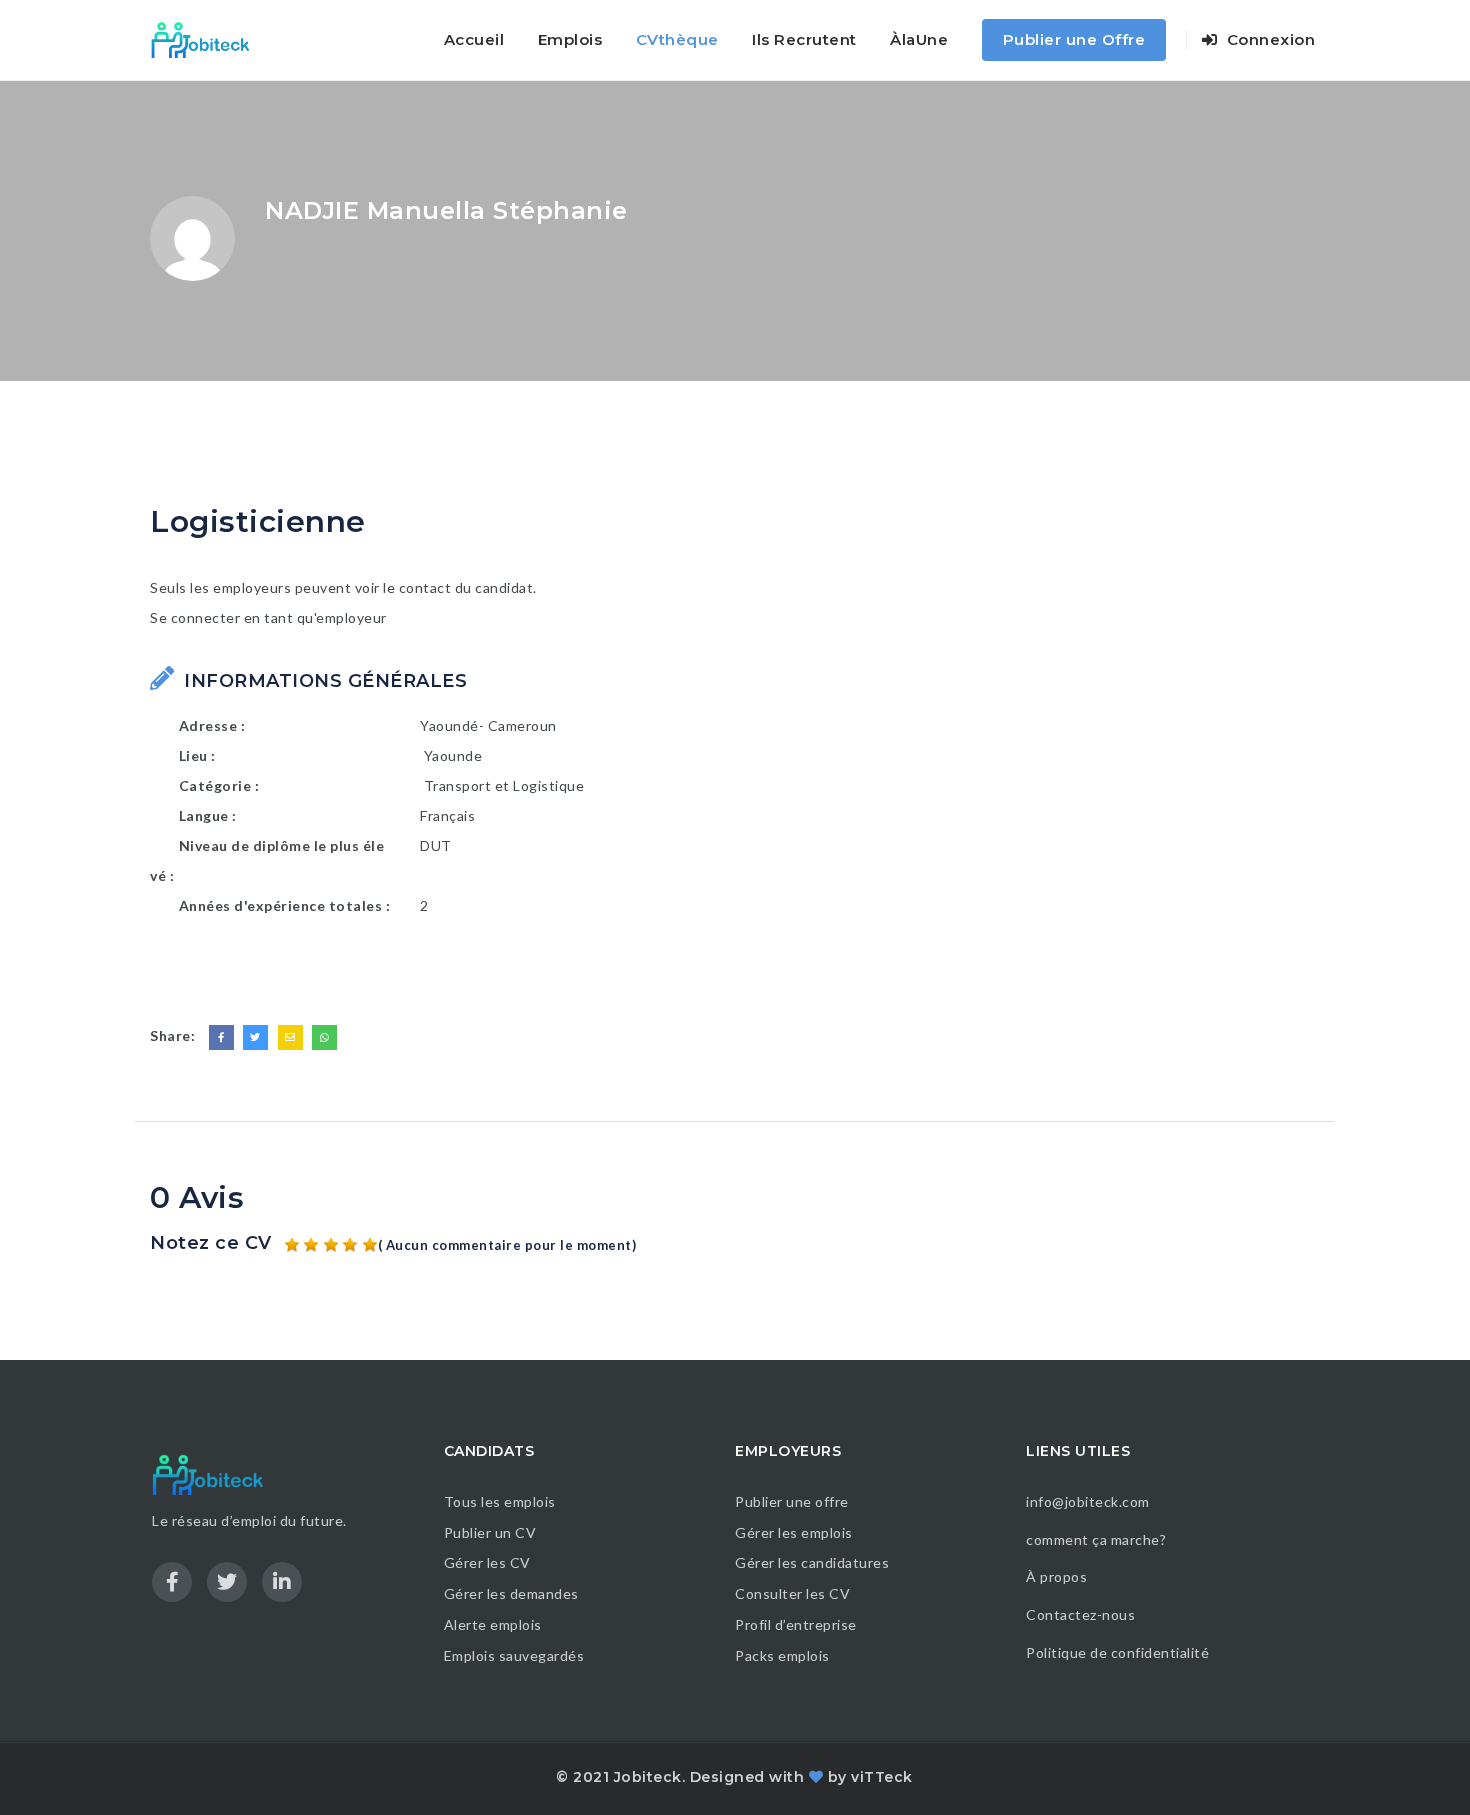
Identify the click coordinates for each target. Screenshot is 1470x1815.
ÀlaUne (919, 39)
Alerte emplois (493, 1624)
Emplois (570, 39)
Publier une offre (792, 1501)
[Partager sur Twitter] (255, 1037)
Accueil (474, 39)
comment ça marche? (1096, 1539)
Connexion (1268, 39)
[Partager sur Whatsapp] (324, 1037)
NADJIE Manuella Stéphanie (446, 210)
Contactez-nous (1080, 1614)
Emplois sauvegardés (514, 1655)
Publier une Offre (1074, 39)
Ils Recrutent (804, 39)
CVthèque (677, 39)
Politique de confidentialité (1119, 1652)
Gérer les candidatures (812, 1562)
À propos (1056, 1576)
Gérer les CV (487, 1562)
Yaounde (453, 755)
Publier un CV (490, 1532)
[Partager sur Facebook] (221, 1037)
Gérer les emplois (794, 1532)
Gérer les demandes (511, 1593)
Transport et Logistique (504, 785)
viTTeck (882, 1777)
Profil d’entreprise (796, 1624)
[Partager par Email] (290, 1037)
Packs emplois (782, 1655)
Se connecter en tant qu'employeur (268, 617)
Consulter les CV (792, 1593)
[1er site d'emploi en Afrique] (211, 40)
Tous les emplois (500, 1501)
